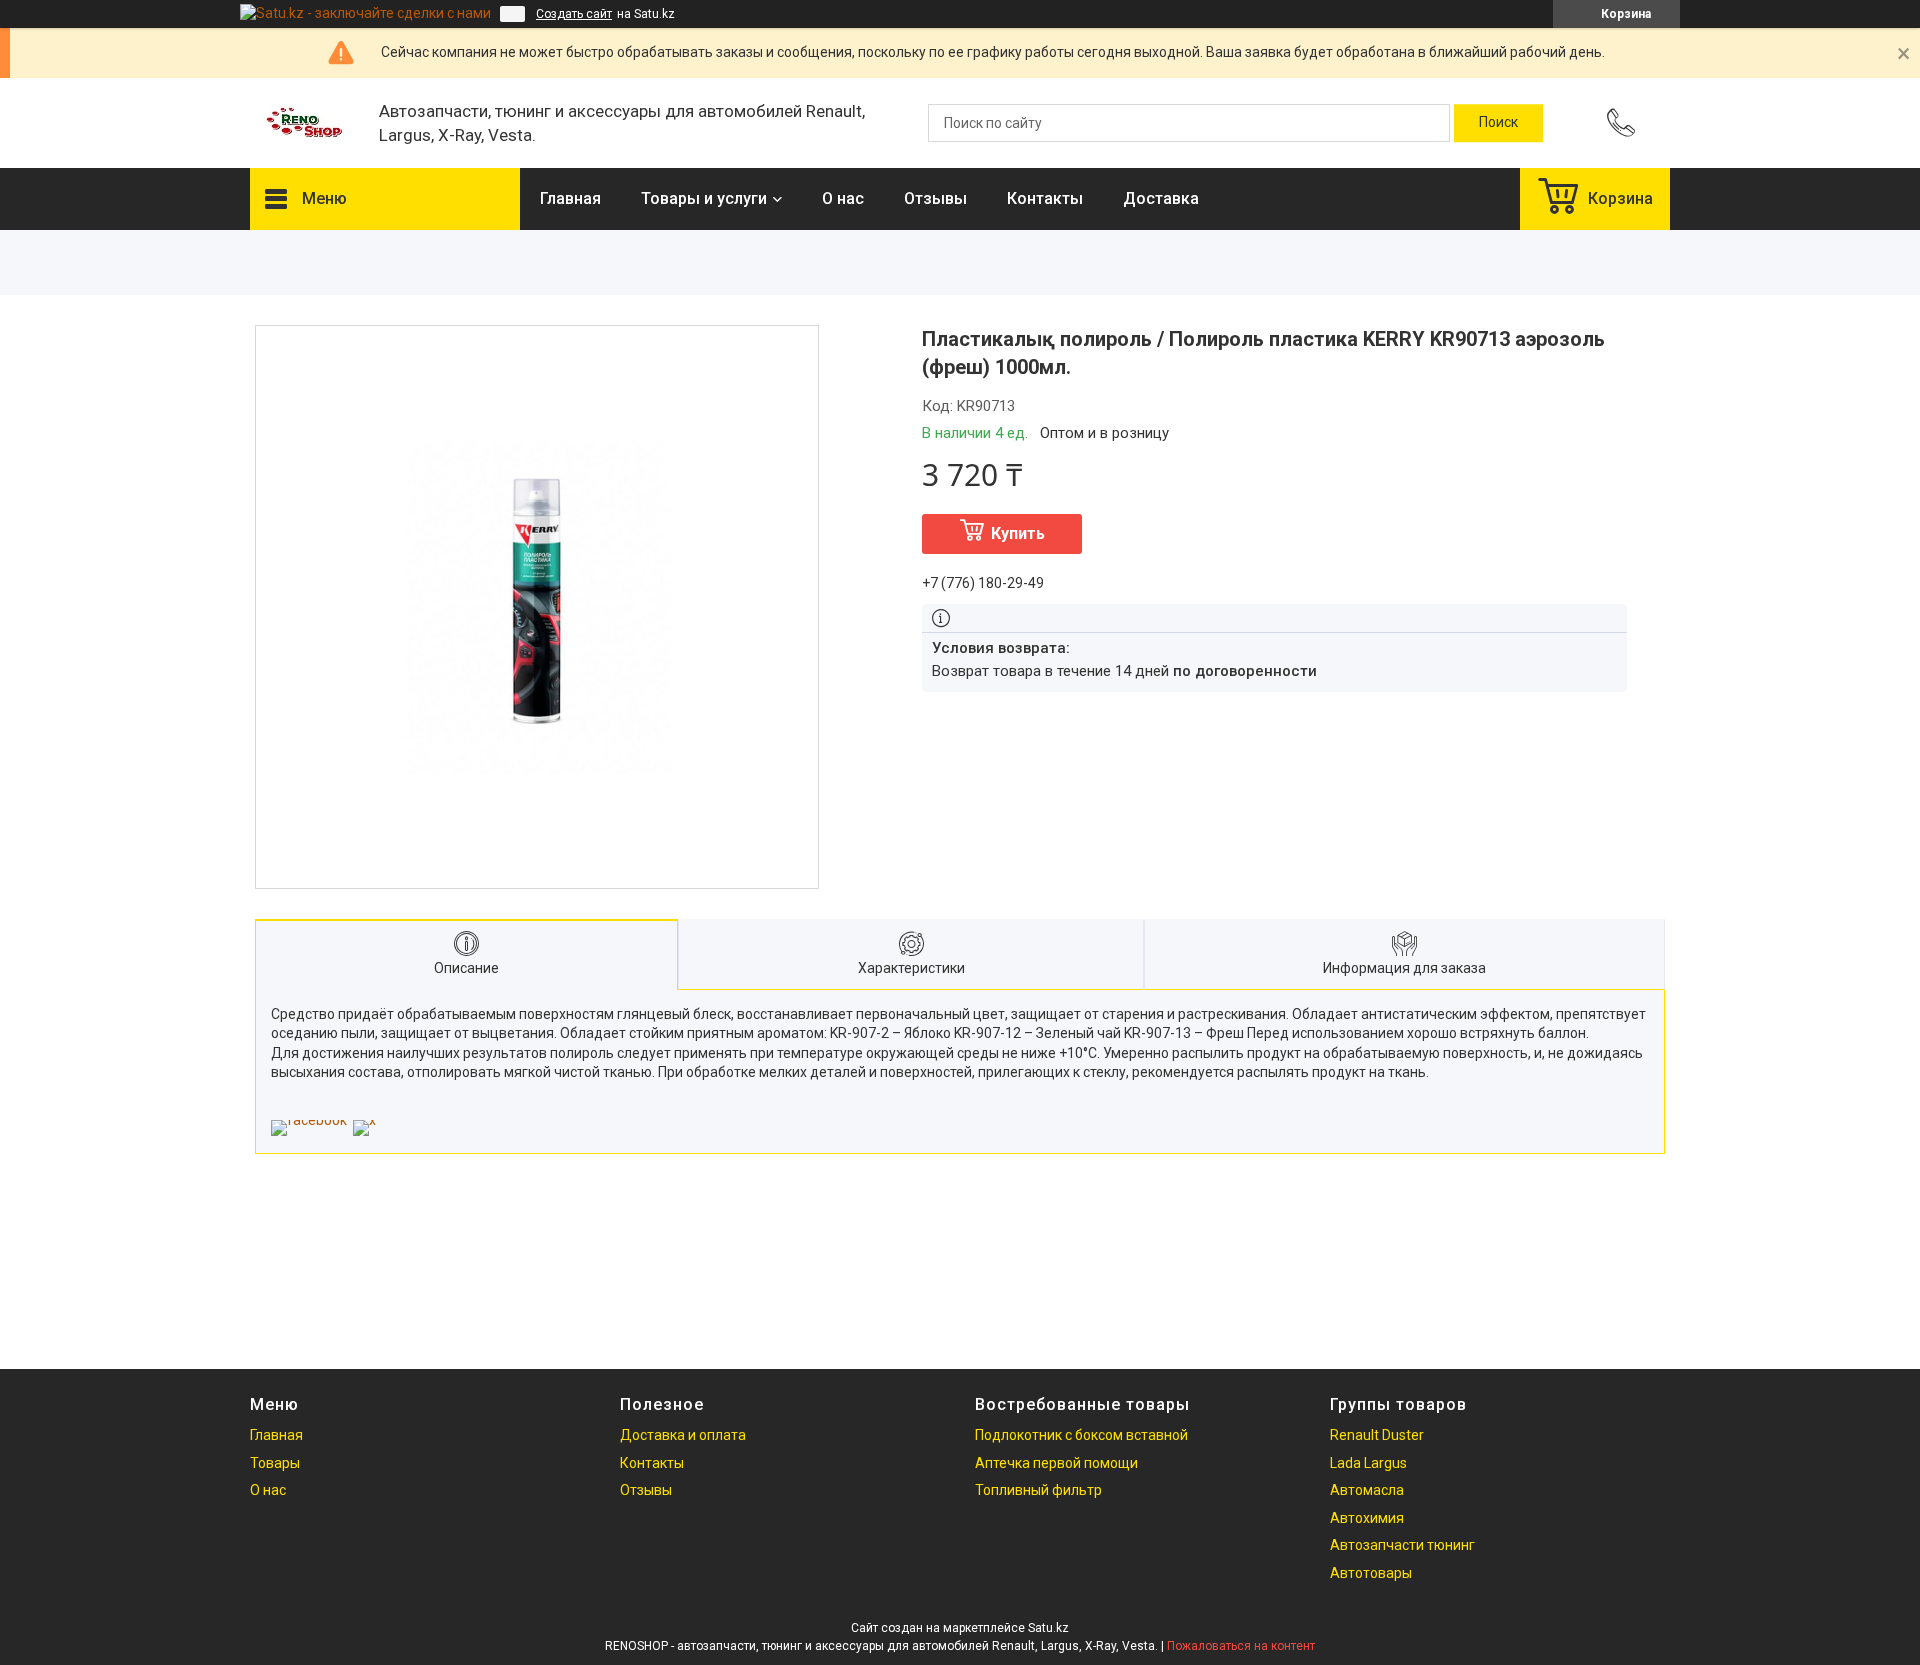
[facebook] (309, 1120)
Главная (570, 198)
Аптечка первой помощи (1056, 1463)
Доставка (1161, 198)
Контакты (1045, 198)
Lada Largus (1368, 1463)
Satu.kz (1048, 1628)
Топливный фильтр (1038, 1490)
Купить (1018, 533)
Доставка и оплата (683, 1435)
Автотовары (1371, 1573)
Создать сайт (574, 14)
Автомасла (1367, 1490)
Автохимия (1367, 1518)
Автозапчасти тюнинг (1402, 1545)
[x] (364, 1120)
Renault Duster (1377, 1435)
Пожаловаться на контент (1241, 1646)
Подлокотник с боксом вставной (1081, 1435)
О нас (843, 198)
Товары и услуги (704, 198)
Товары (275, 1463)
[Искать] (1498, 123)
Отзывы (935, 198)
